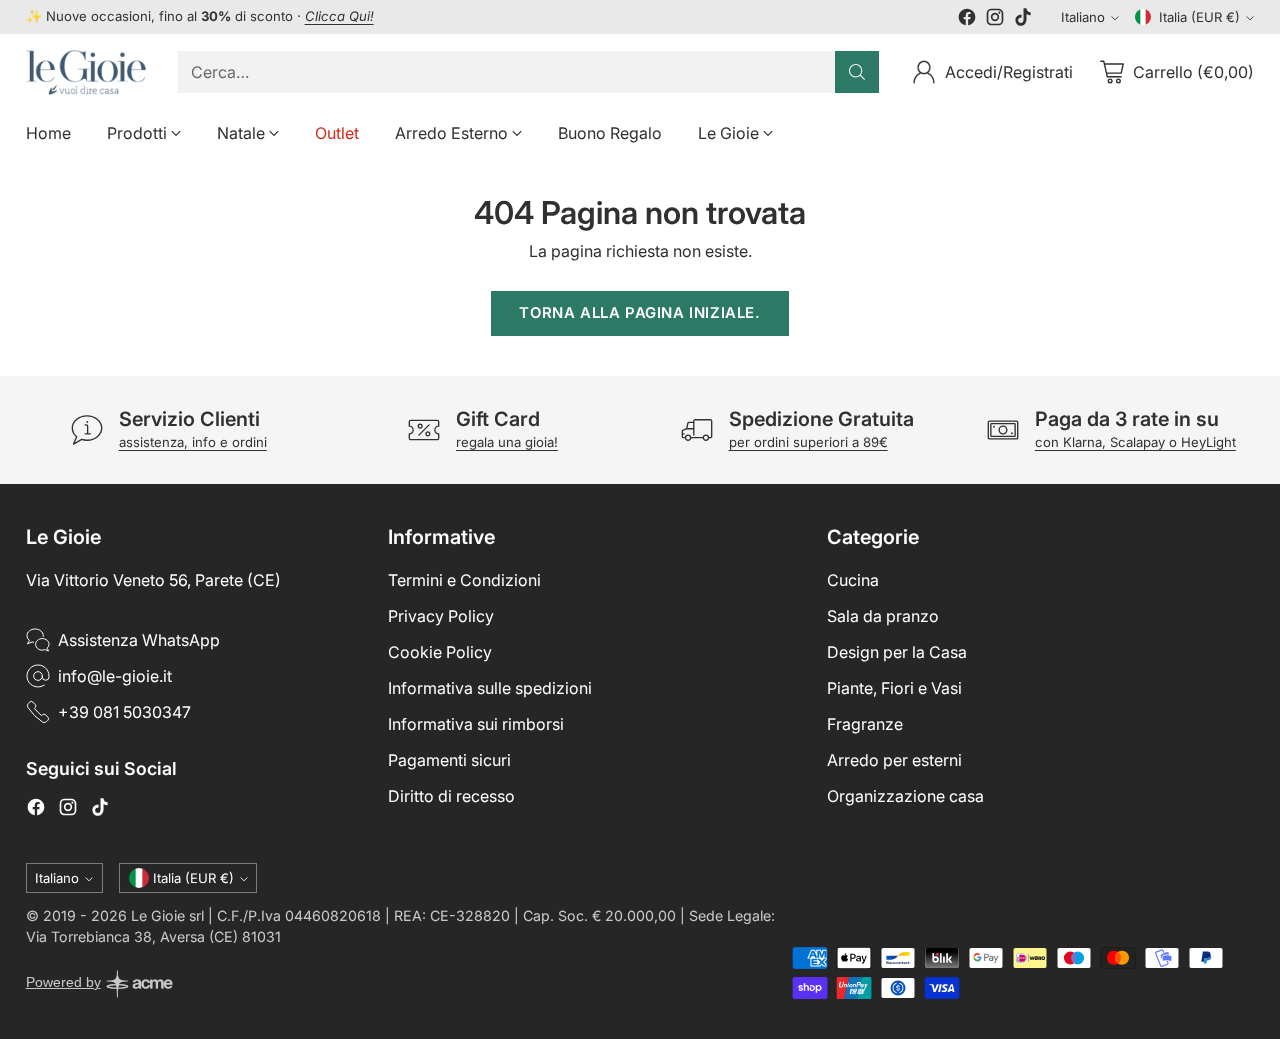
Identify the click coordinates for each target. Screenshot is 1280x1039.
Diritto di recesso (451, 796)
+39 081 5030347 (124, 712)
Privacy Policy (441, 616)
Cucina (853, 580)
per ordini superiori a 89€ (808, 442)
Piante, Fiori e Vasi (894, 688)
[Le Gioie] (86, 72)
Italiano (1083, 17)
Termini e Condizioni (464, 580)
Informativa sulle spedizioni (490, 688)
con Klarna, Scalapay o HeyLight (1135, 442)
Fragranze (865, 724)
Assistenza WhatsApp (139, 640)
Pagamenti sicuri (449, 760)
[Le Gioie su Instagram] (995, 20)
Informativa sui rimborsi (476, 724)
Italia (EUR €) (1199, 17)
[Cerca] (857, 72)
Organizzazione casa (905, 796)
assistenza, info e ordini (193, 442)
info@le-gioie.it (115, 676)
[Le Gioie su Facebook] (967, 20)
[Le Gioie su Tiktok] (1023, 20)
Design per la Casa (897, 652)
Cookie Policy (440, 652)
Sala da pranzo (883, 616)
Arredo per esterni (894, 760)
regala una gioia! (507, 442)
